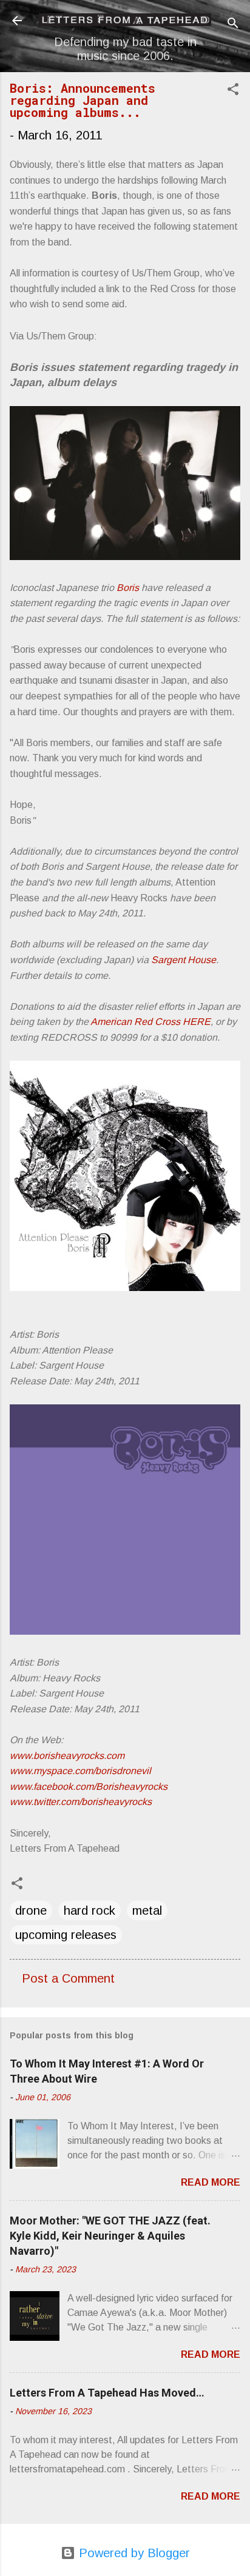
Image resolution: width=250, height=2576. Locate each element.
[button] (233, 91)
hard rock (90, 1910)
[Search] (233, 25)
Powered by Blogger (133, 2553)
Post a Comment (68, 1978)
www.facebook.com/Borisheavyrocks (89, 1787)
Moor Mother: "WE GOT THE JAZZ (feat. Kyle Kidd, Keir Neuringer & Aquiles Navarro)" (110, 2236)
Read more (211, 2182)
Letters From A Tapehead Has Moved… (107, 2393)
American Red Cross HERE (150, 1022)
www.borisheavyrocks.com (67, 1756)
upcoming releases (66, 1935)
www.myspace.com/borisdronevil (80, 1771)
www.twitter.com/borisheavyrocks (81, 1802)
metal (147, 1910)
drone (31, 1910)
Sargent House (184, 960)
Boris (128, 588)
